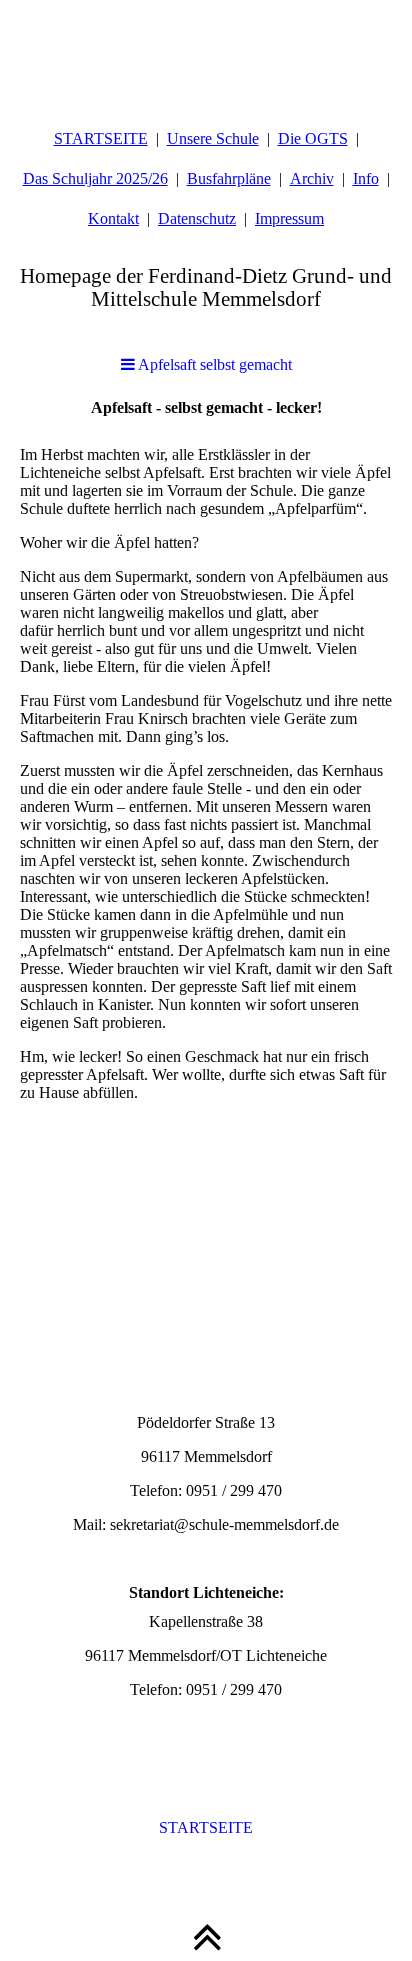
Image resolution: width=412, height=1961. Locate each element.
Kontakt (113, 218)
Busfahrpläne (229, 178)
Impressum (289, 218)
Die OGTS (313, 138)
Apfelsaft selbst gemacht (213, 364)
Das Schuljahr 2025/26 (95, 178)
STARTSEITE (101, 138)
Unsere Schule (213, 138)
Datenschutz (197, 218)
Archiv (312, 178)
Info (366, 178)
